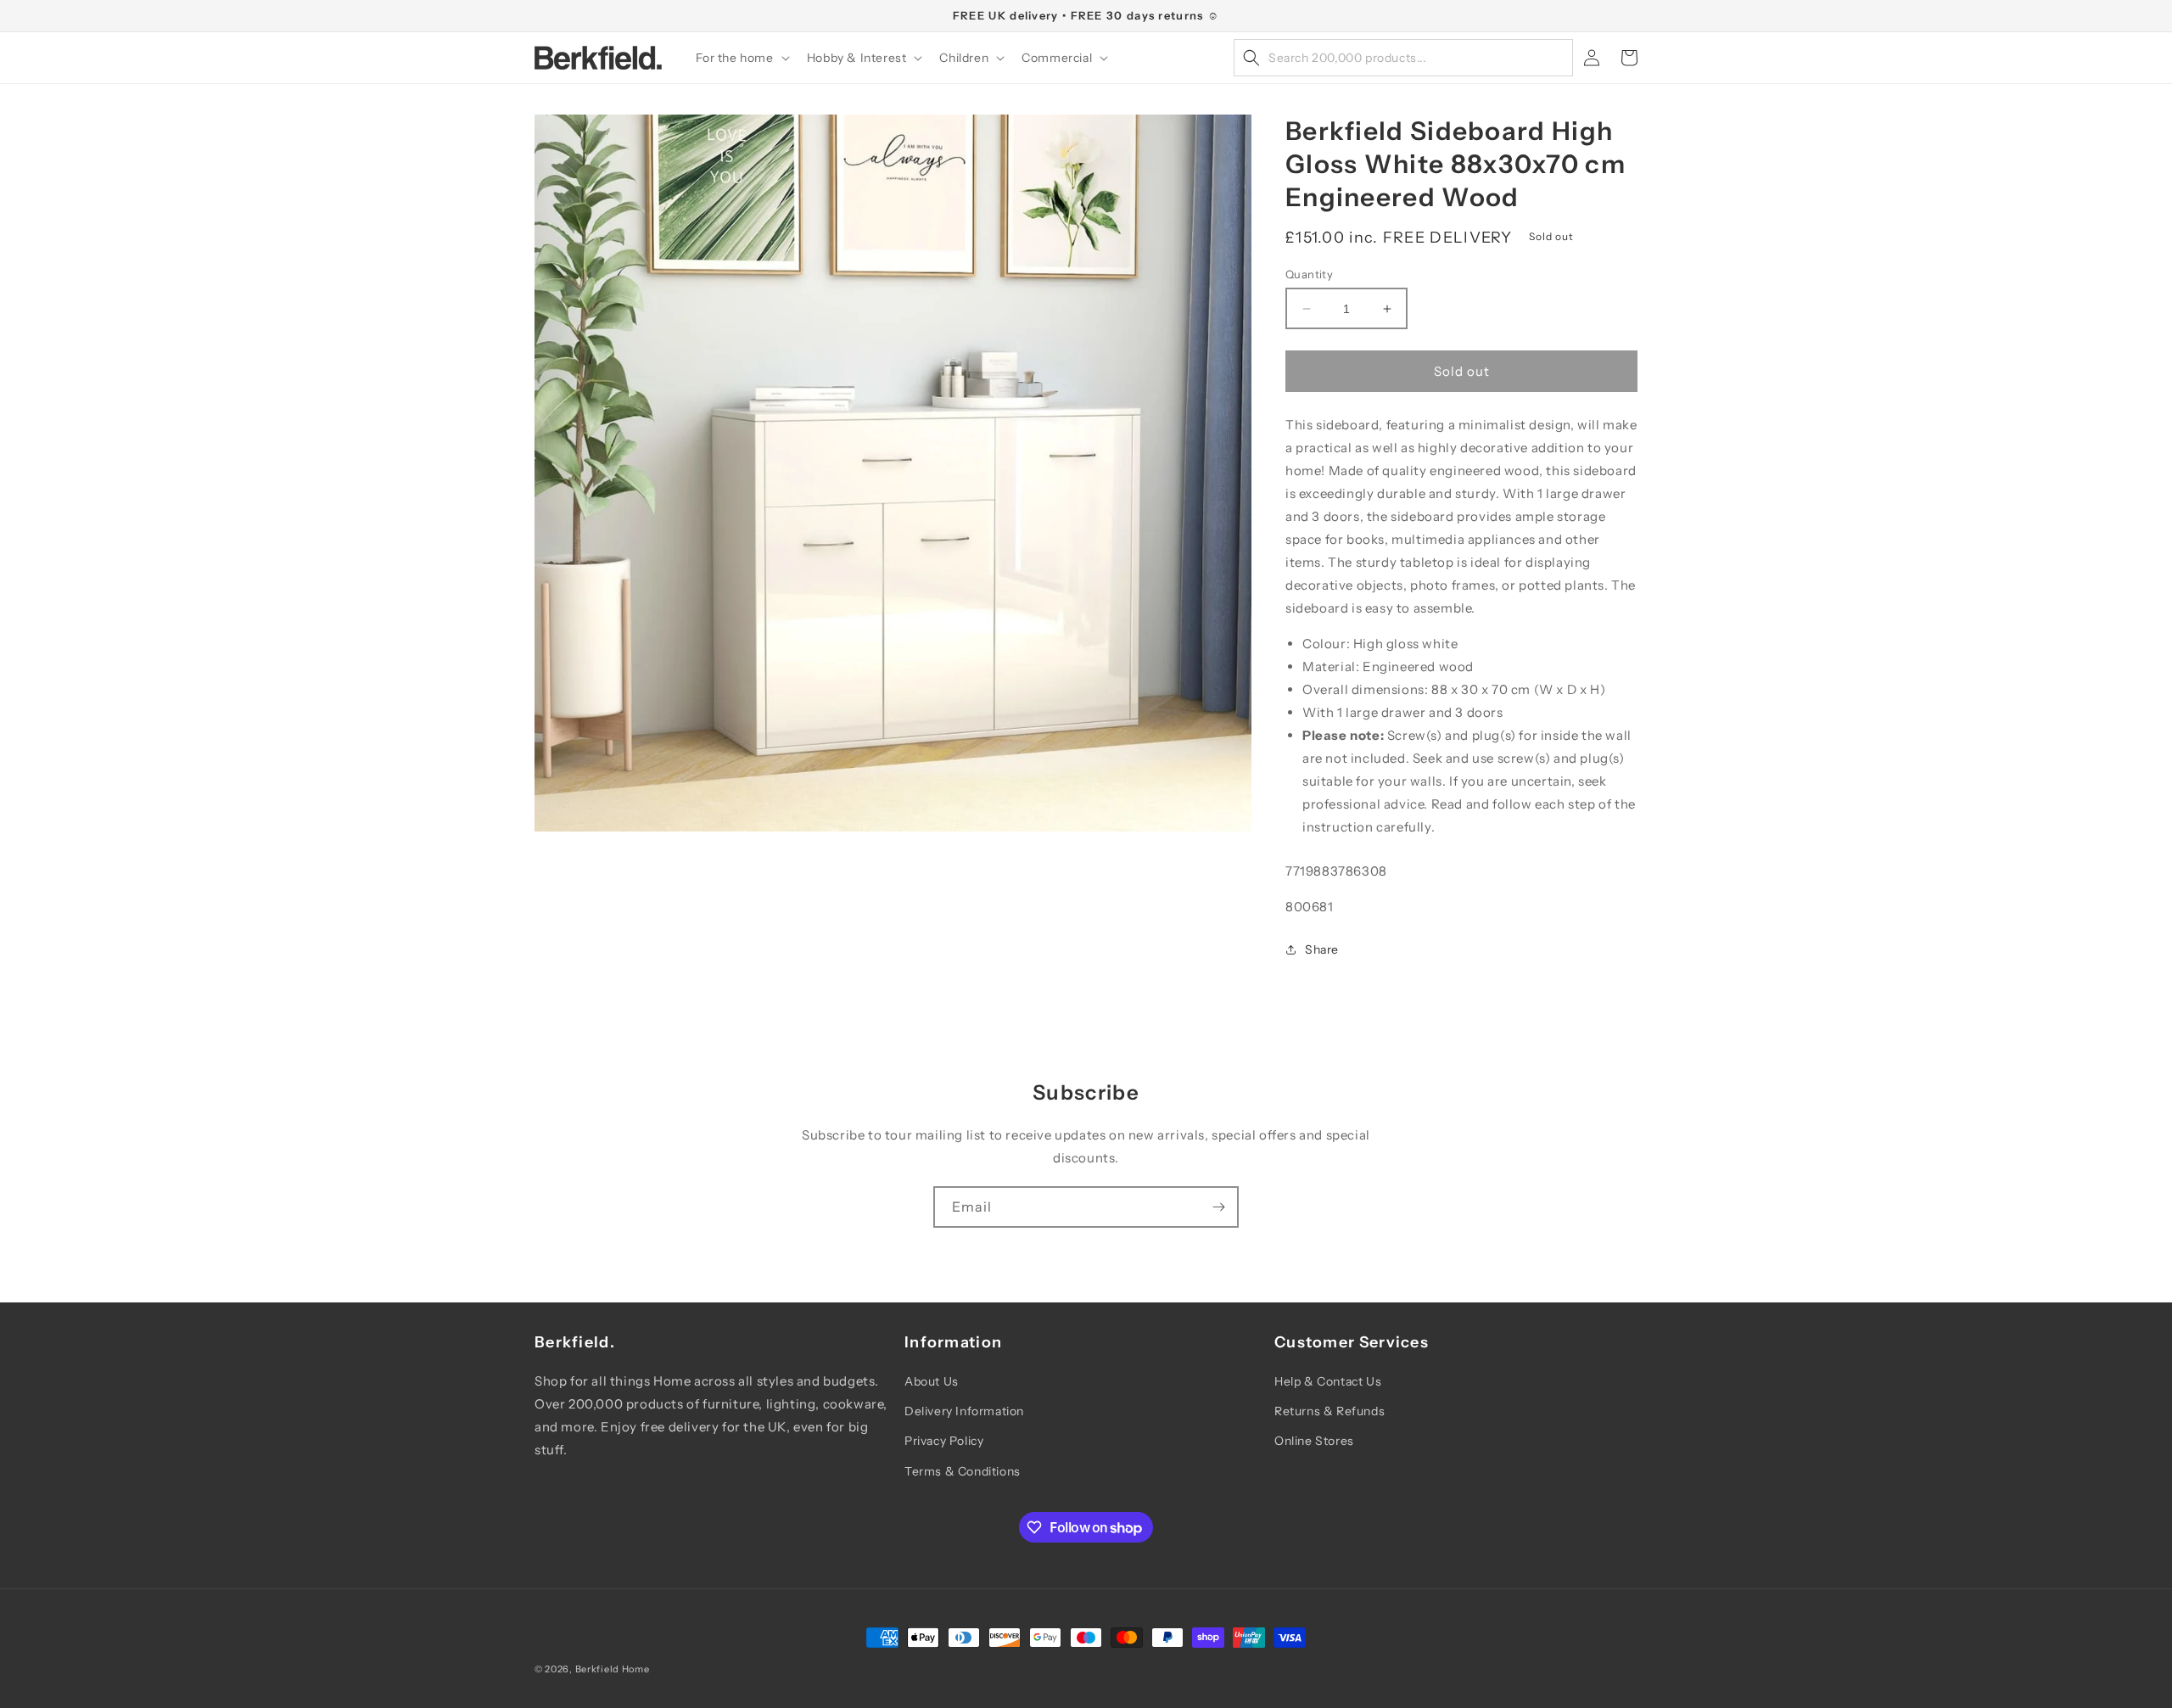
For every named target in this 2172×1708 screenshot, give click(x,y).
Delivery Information (964, 1411)
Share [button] (1322, 949)
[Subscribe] (1218, 1207)
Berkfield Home (613, 1669)
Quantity (1309, 274)
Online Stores (1314, 1441)
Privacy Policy (944, 1441)
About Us (932, 1381)
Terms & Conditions (963, 1471)
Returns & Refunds (1330, 1411)
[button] (741, 58)
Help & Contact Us (1328, 1381)
